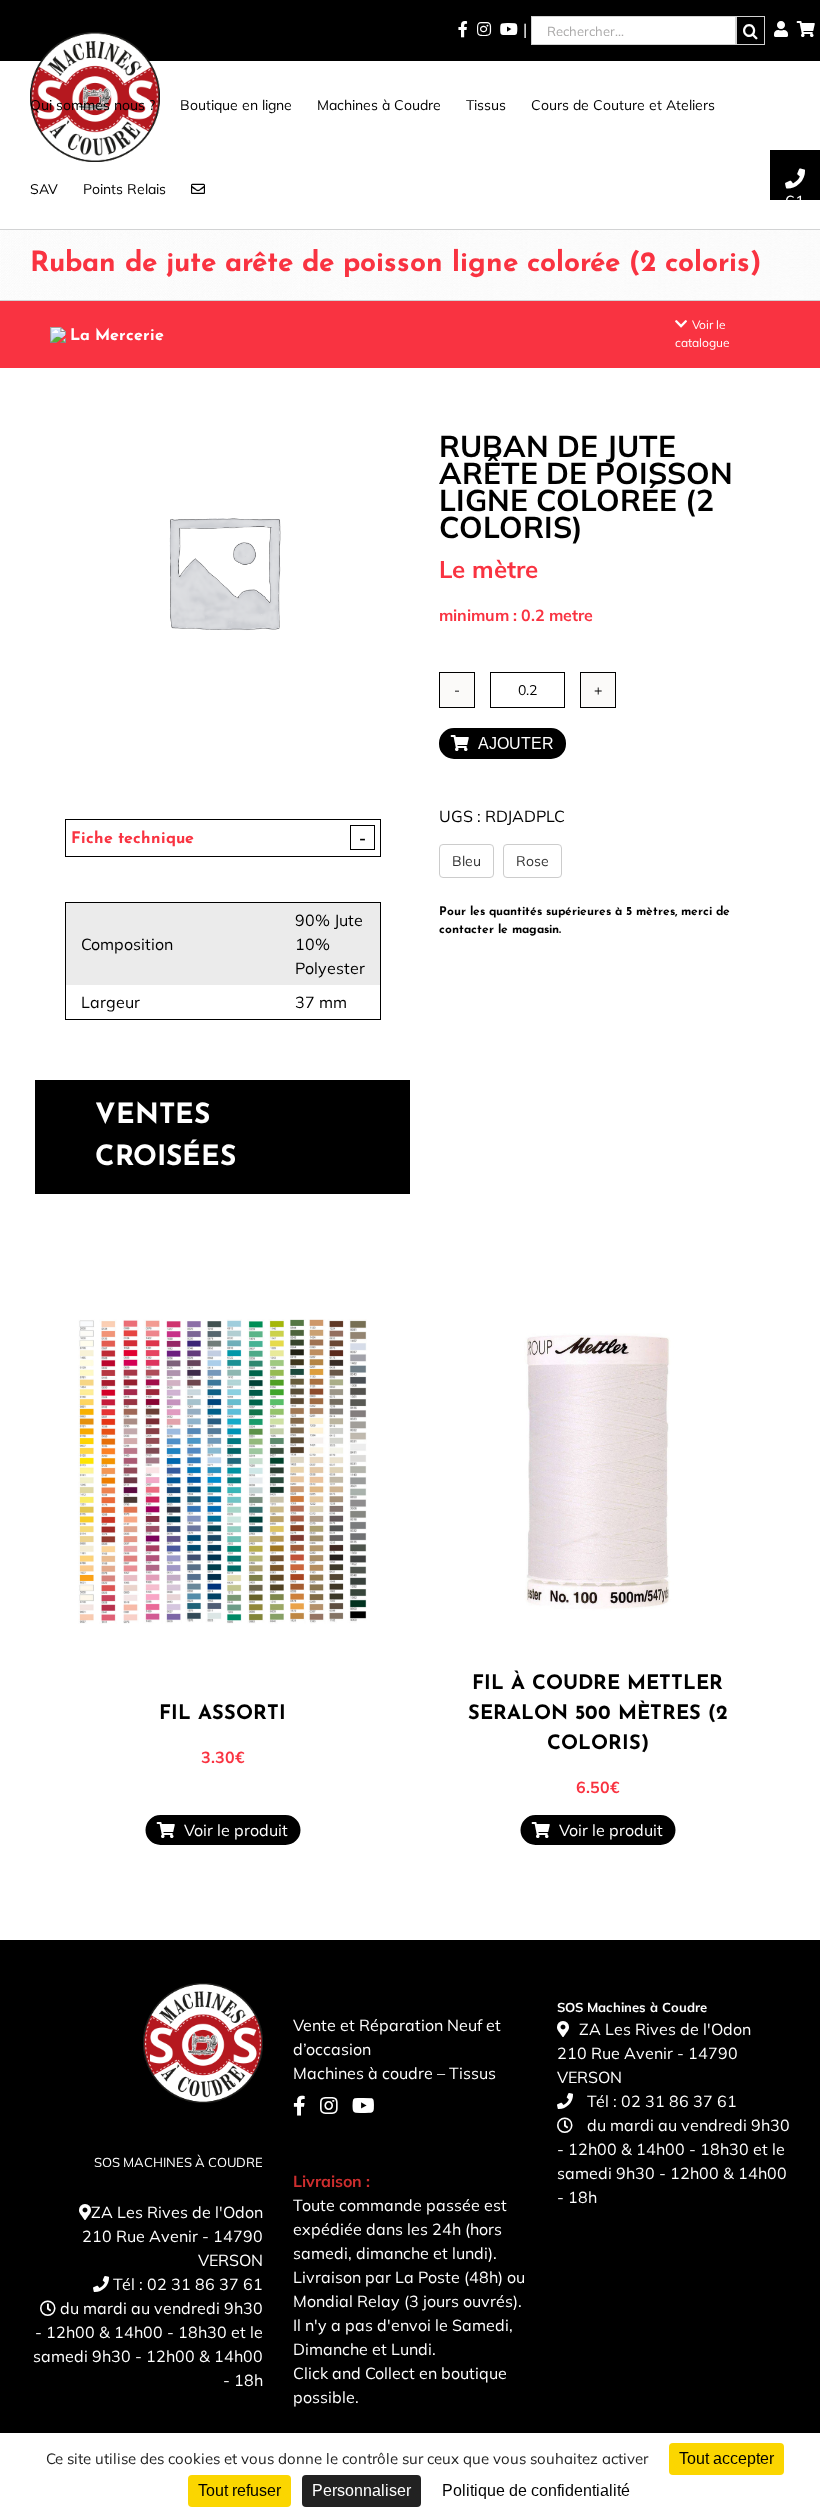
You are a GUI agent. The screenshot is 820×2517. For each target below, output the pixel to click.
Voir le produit (232, 1830)
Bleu (466, 861)
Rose (532, 861)
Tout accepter (726, 2458)
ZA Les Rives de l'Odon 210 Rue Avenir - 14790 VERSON (172, 2236)
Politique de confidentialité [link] (536, 2490)
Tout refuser (239, 2490)
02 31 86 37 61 (205, 2284)
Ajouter (512, 743)
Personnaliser (361, 2490)
